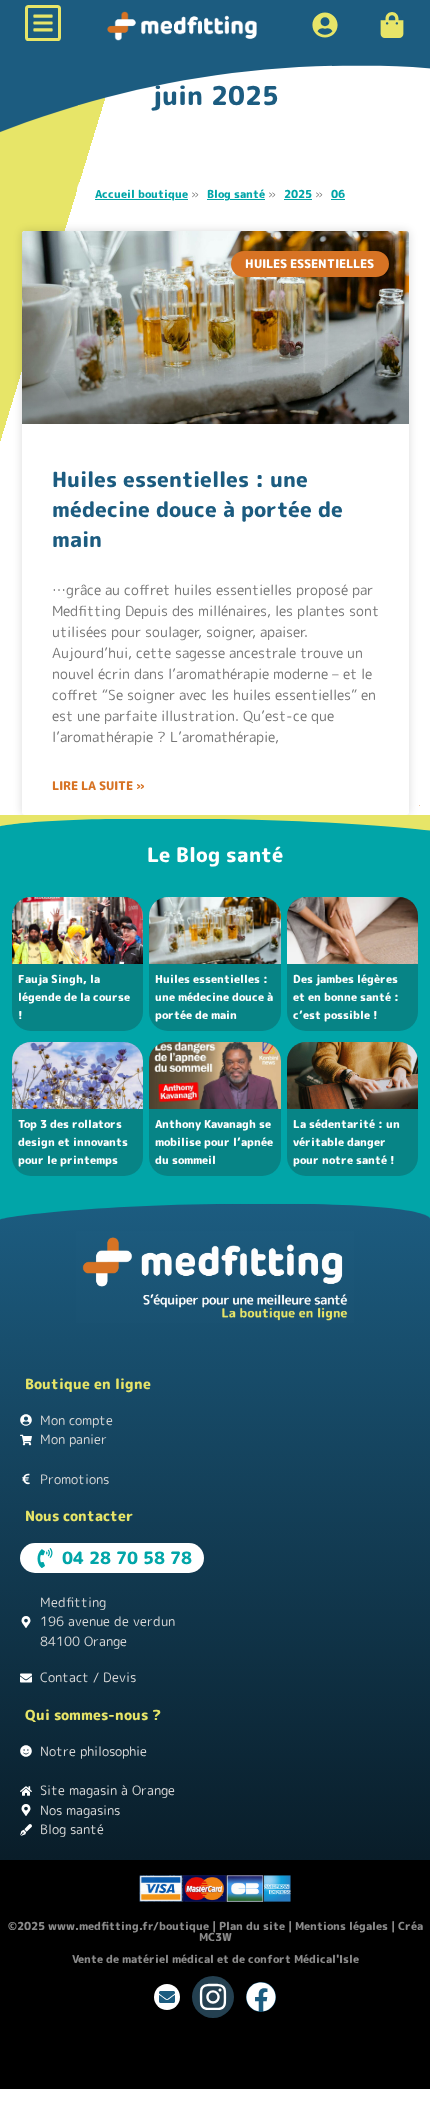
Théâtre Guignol (249, 2054)
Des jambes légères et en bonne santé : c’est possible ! (346, 997)
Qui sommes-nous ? (93, 1714)
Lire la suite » (98, 785)
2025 (298, 194)
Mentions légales (341, 1926)
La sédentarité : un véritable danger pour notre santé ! (346, 1142)
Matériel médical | (117, 2070)
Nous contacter (79, 1515)
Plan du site (252, 1926)
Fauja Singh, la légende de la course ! (74, 997)
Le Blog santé (215, 854)
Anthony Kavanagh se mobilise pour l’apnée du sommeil (214, 1142)
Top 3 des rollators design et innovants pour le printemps (73, 1142)
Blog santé (236, 194)
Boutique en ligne (88, 1383)
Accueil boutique (141, 194)
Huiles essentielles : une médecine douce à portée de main (197, 509)
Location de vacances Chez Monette (97, 2054)
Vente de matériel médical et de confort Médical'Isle (215, 1959)
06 (338, 194)
